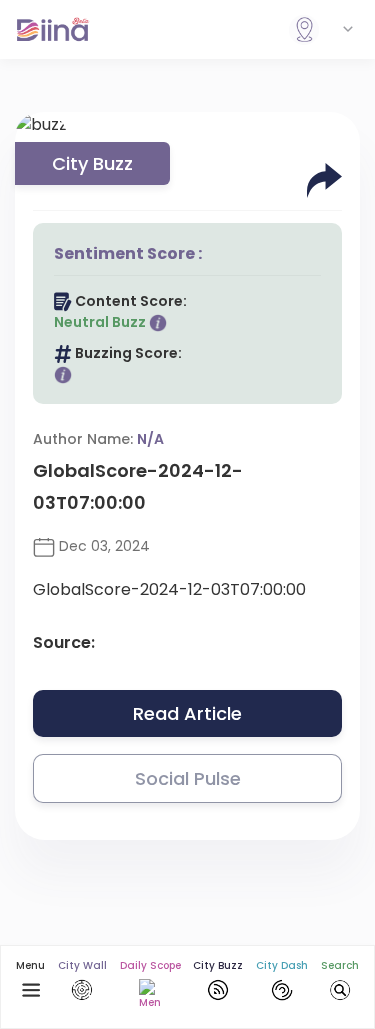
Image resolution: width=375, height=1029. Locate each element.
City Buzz (218, 965)
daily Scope (150, 965)
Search (340, 965)
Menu (30, 965)
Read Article (187, 713)
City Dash (282, 965)
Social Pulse (188, 778)
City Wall (82, 965)
